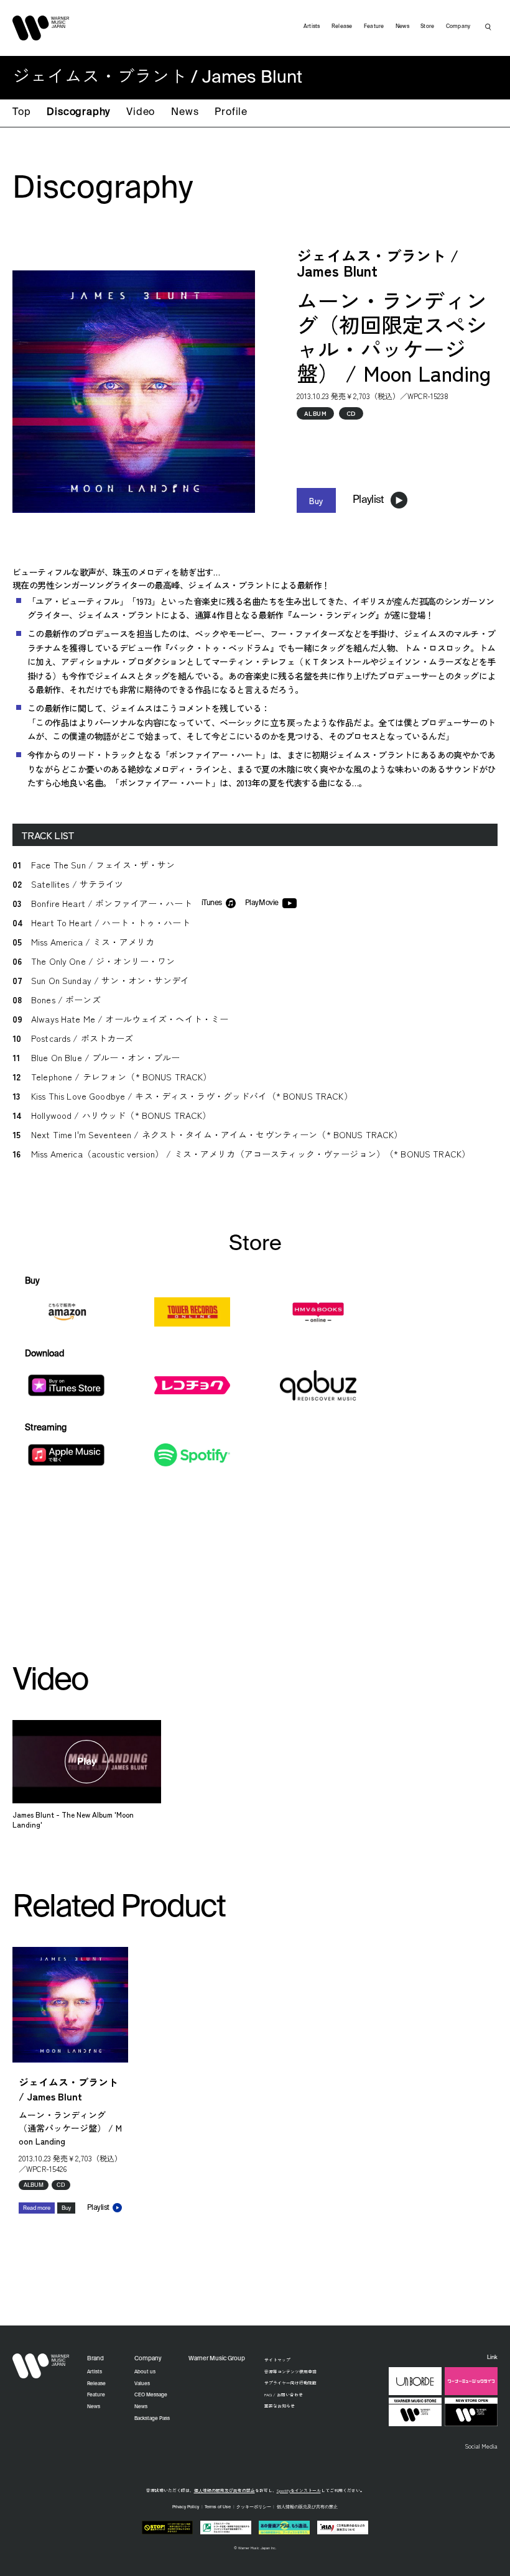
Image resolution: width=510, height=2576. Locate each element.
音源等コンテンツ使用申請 (290, 2371)
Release (342, 26)
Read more (37, 2208)
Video (141, 113)
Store (427, 26)
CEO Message (151, 2395)
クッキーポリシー (254, 2507)
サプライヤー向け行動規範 (290, 2383)
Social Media (481, 2446)
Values (142, 2384)
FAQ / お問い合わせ (284, 2394)
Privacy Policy (186, 2507)
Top (21, 113)
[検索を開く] (488, 27)
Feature (374, 26)
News (185, 113)
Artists (312, 26)
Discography (78, 113)
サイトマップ (277, 2360)
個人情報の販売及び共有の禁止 (225, 2490)
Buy (316, 500)
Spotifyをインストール (299, 2490)
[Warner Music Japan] (41, 2366)
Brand (95, 2359)
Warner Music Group (217, 2359)
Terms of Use (218, 2507)
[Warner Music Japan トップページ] (41, 28)
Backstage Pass (152, 2419)
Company (458, 26)
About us (145, 2372)
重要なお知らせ (280, 2406)
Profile (231, 113)
